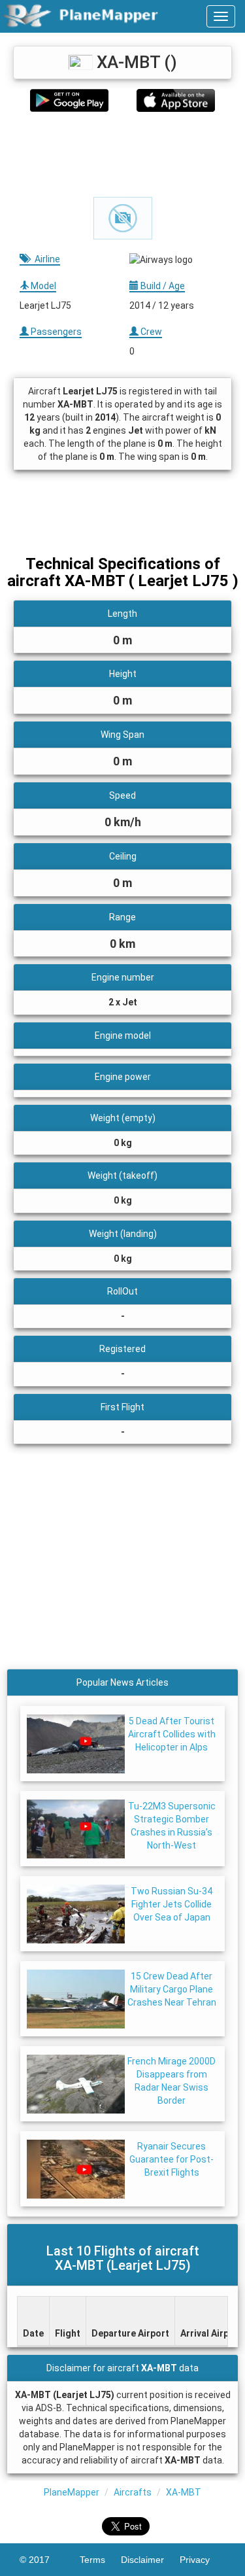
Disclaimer (150, 2560)
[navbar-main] (221, 16)
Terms (100, 2560)
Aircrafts (133, 2492)
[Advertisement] (122, 154)
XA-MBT (184, 2492)
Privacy (203, 2560)
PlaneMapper (72, 2492)
